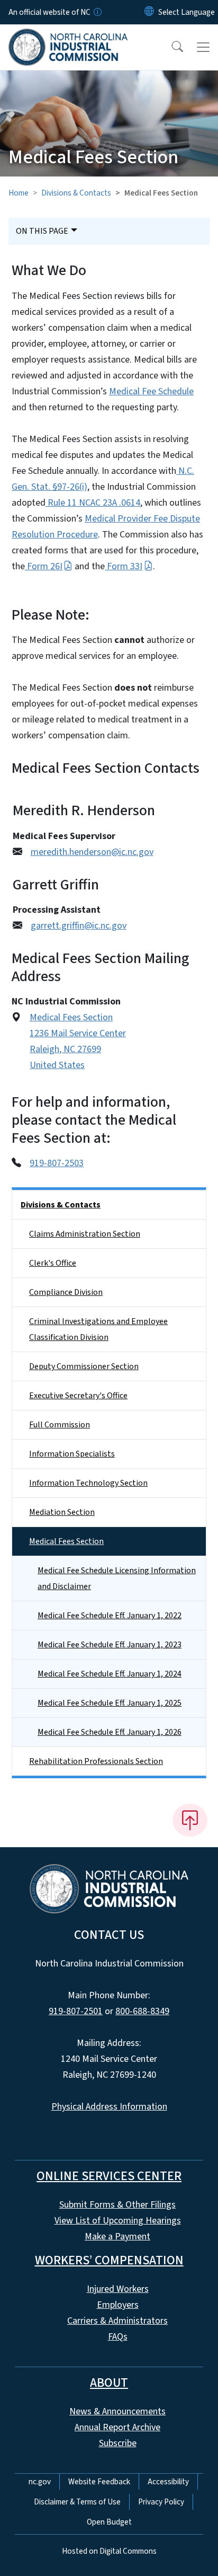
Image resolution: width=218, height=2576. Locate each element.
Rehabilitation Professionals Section (96, 1761)
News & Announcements (117, 2411)
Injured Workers (118, 2289)
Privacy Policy (161, 2502)
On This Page (42, 231)
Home (19, 193)
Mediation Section (62, 1512)
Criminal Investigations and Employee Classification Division (98, 1329)
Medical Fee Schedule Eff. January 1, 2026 (110, 1732)
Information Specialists (72, 1454)
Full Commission (60, 1425)
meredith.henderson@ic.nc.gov (92, 852)
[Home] (68, 37)
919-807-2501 (76, 2011)
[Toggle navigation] (203, 47)
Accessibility (168, 2482)
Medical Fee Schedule (151, 391)
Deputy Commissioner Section (84, 1366)
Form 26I (44, 566)
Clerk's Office (53, 1263)
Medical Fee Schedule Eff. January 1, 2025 (110, 1703)
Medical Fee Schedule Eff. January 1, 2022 (110, 1616)
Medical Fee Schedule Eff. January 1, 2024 (110, 1674)
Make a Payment (117, 2237)
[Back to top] (190, 1820)
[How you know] (97, 12)
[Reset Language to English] (149, 12)
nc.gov (40, 2482)
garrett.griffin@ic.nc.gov (79, 926)
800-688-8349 (142, 2011)
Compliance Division (66, 1292)
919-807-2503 (57, 1163)
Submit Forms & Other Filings (117, 2205)
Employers (118, 2305)
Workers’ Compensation (109, 2260)
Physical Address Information (109, 2107)
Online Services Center (109, 2176)
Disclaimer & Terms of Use (77, 2502)
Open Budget (109, 2522)
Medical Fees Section (66, 1541)
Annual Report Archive (117, 2427)
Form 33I (124, 566)
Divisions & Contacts (76, 193)
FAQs (118, 2337)
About (109, 2383)
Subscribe (118, 2443)
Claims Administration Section (85, 1234)
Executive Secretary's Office (78, 1396)
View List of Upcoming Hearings (118, 2221)
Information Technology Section (88, 1483)
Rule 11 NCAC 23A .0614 (93, 503)
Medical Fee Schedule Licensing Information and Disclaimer (117, 1578)
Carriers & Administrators (117, 2321)
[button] (170, 47)
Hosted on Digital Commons (109, 2551)
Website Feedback (99, 2482)
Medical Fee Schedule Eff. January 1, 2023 (110, 1645)
